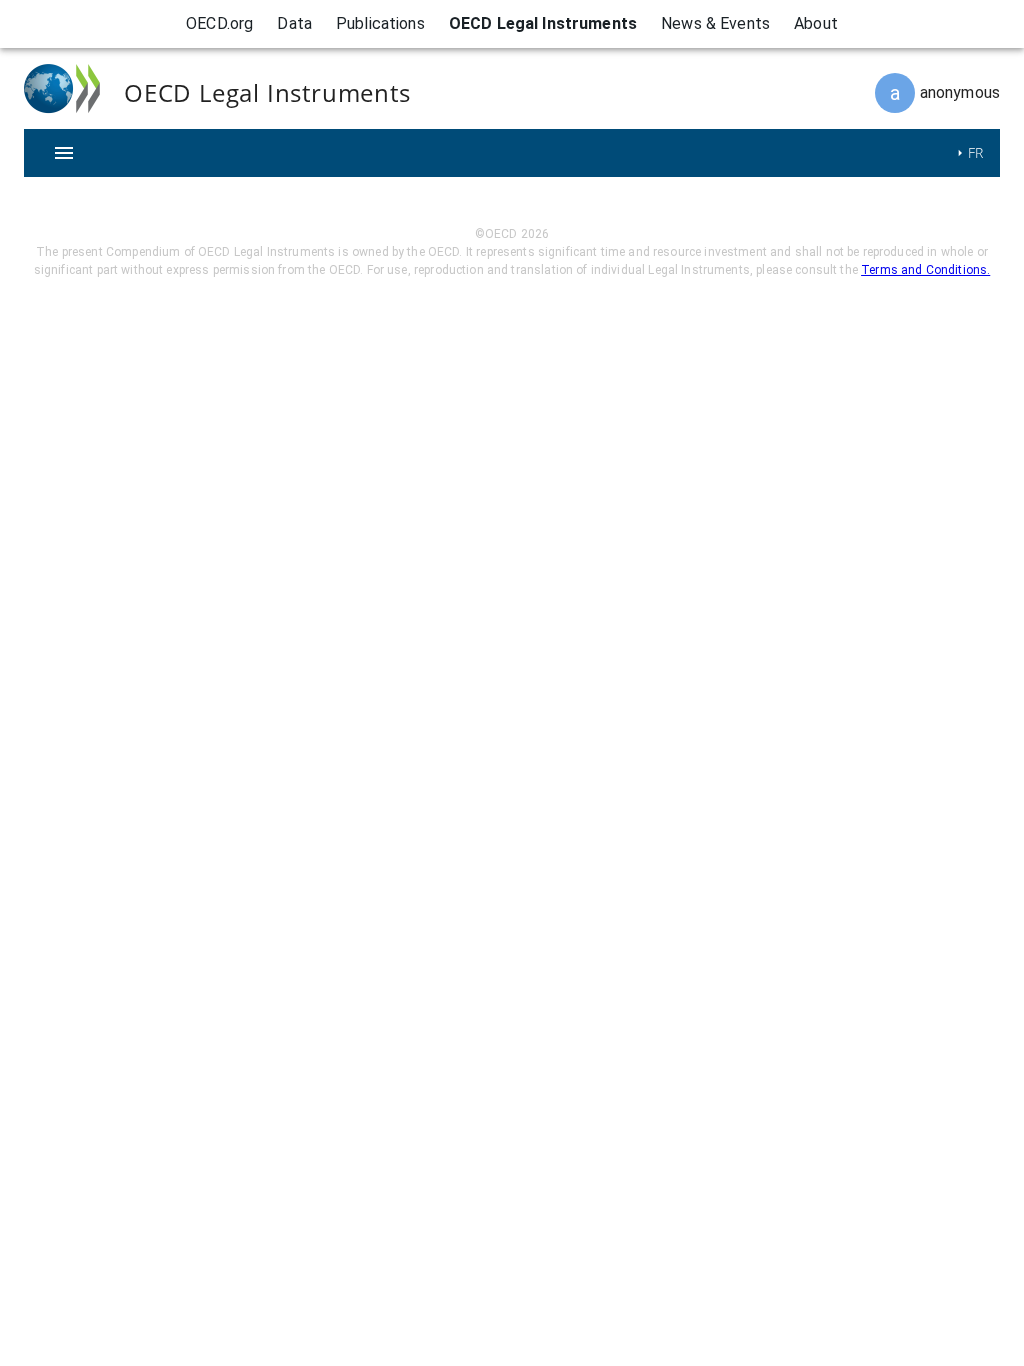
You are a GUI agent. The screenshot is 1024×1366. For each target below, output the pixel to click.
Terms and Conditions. (925, 270)
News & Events (715, 23)
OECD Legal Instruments (543, 23)
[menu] (64, 153)
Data (294, 23)
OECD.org (219, 23)
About (816, 23)
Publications (380, 23)
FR (976, 152)
